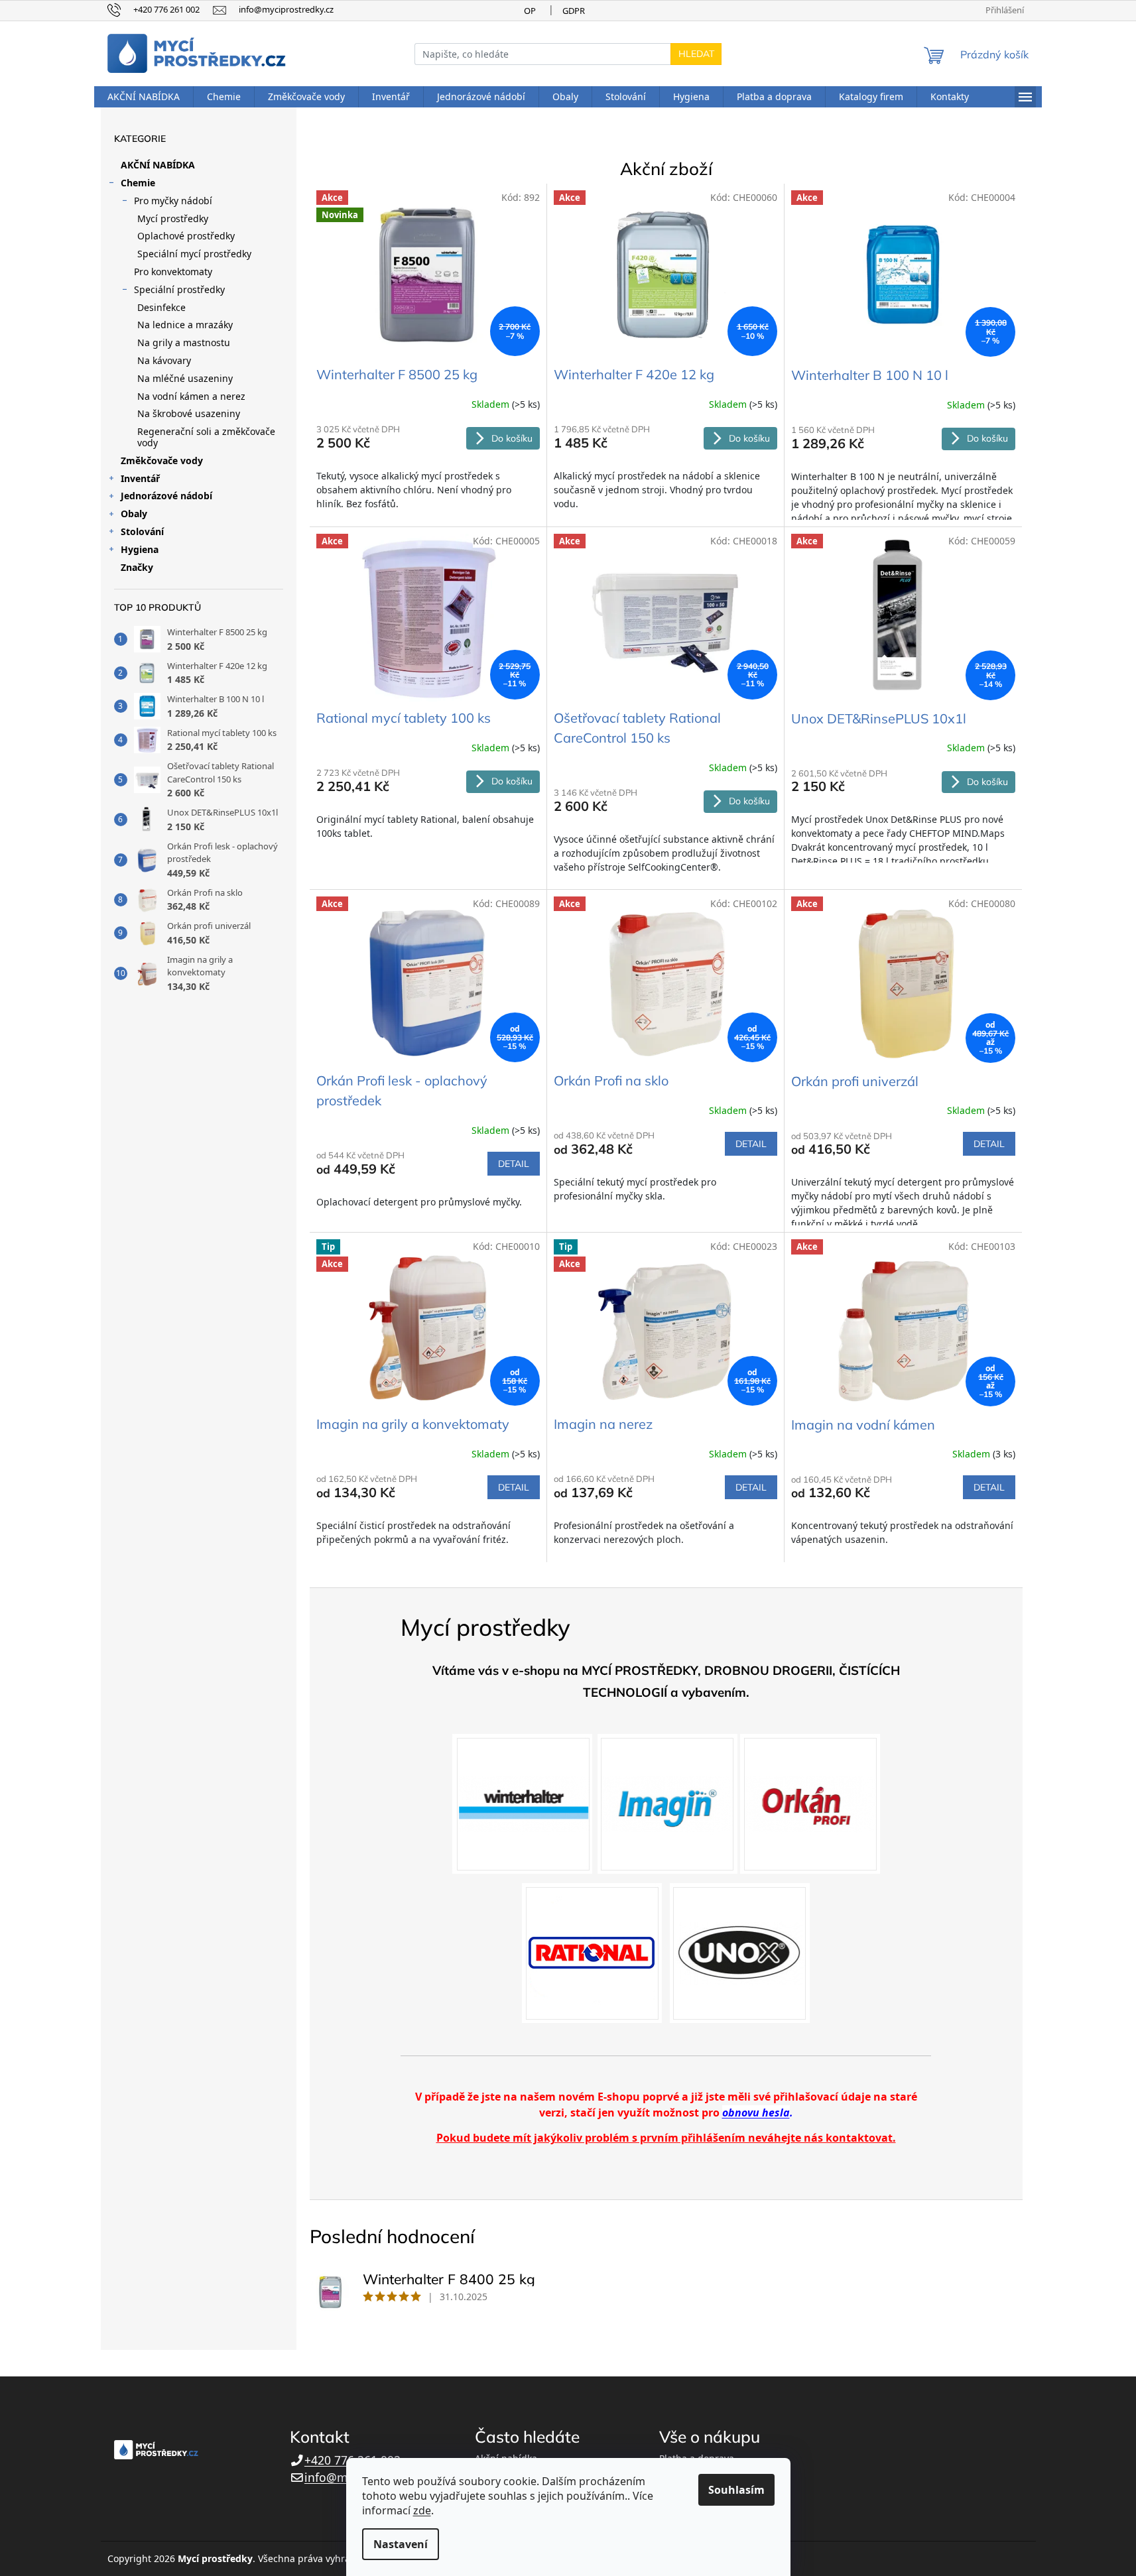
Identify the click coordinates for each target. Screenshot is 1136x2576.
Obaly (134, 514)
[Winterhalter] (522, 1803)
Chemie (138, 183)
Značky (137, 567)
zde (422, 2510)
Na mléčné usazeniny (185, 378)
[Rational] (592, 1952)
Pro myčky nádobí (173, 201)
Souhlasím (736, 2490)
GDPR (574, 11)
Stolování (142, 531)
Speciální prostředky (179, 289)
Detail (514, 1164)
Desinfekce (161, 307)
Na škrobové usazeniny (189, 413)
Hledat (696, 54)
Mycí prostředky (173, 218)
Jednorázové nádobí (166, 496)
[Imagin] (667, 1803)
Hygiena (140, 549)
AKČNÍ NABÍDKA (158, 165)
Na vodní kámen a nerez (191, 396)
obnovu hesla (756, 2113)
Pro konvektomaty (173, 272)
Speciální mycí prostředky (194, 254)
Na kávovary (164, 360)
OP (530, 11)
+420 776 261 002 (352, 2460)
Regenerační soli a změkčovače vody (206, 437)
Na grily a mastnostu (184, 342)
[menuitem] (144, 97)
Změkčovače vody (162, 460)
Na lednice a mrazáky (185, 325)
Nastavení (401, 2544)
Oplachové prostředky (186, 236)
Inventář (140, 478)
